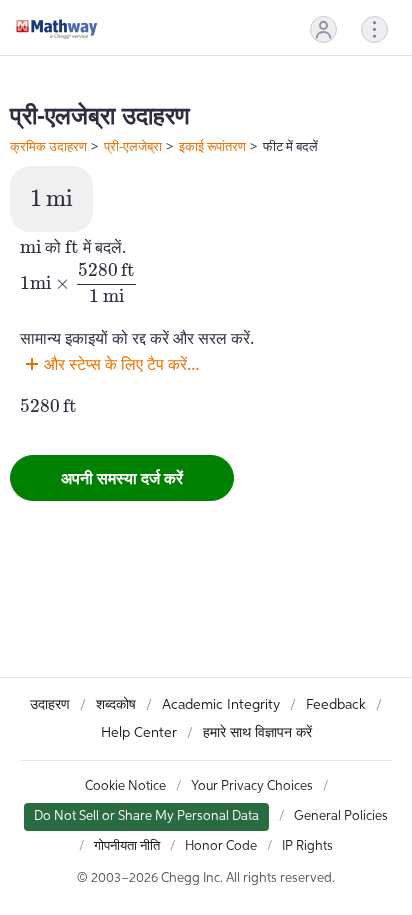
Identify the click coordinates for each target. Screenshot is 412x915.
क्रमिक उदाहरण (48, 146)
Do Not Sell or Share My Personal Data (146, 816)
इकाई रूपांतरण (212, 146)
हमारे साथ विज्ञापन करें (257, 733)
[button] (323, 29)
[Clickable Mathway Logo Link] (57, 29)
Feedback (336, 705)
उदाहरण (50, 705)
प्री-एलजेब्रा (133, 146)
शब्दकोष (116, 705)
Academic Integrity (221, 705)
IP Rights (307, 846)
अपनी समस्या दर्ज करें (122, 478)
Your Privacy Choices (252, 786)
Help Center (139, 733)
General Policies (341, 816)
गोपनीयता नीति (127, 846)
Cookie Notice (125, 786)
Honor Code (221, 846)
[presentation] (51, 198)
